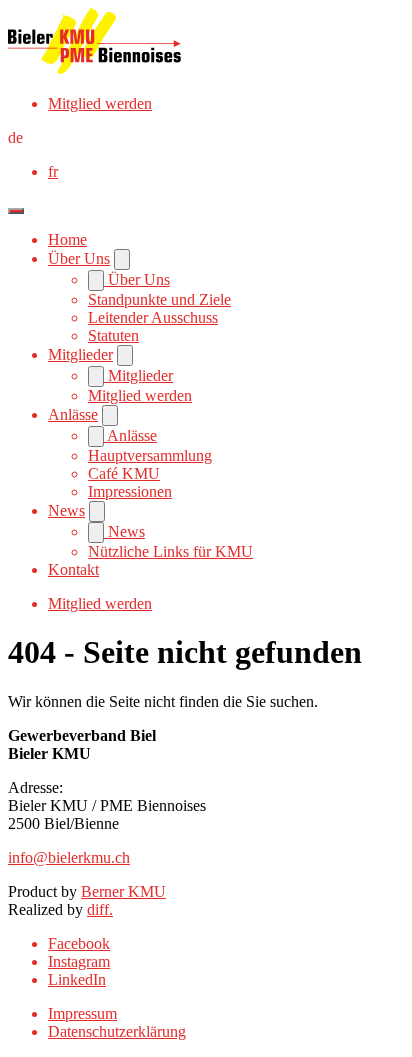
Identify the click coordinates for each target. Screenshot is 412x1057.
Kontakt (73, 569)
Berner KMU (123, 891)
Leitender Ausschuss (153, 317)
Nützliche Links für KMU (170, 551)
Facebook (79, 943)
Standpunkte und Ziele (159, 299)
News (66, 510)
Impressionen (130, 491)
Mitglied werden (100, 103)
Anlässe (73, 414)
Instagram (79, 961)
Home (67, 239)
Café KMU (124, 473)
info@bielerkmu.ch (69, 857)
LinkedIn (77, 979)
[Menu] (16, 211)
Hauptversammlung (150, 455)
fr (53, 171)
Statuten (113, 335)
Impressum (82, 1013)
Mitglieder (80, 354)
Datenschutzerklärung (117, 1031)
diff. (100, 909)
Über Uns (79, 258)
